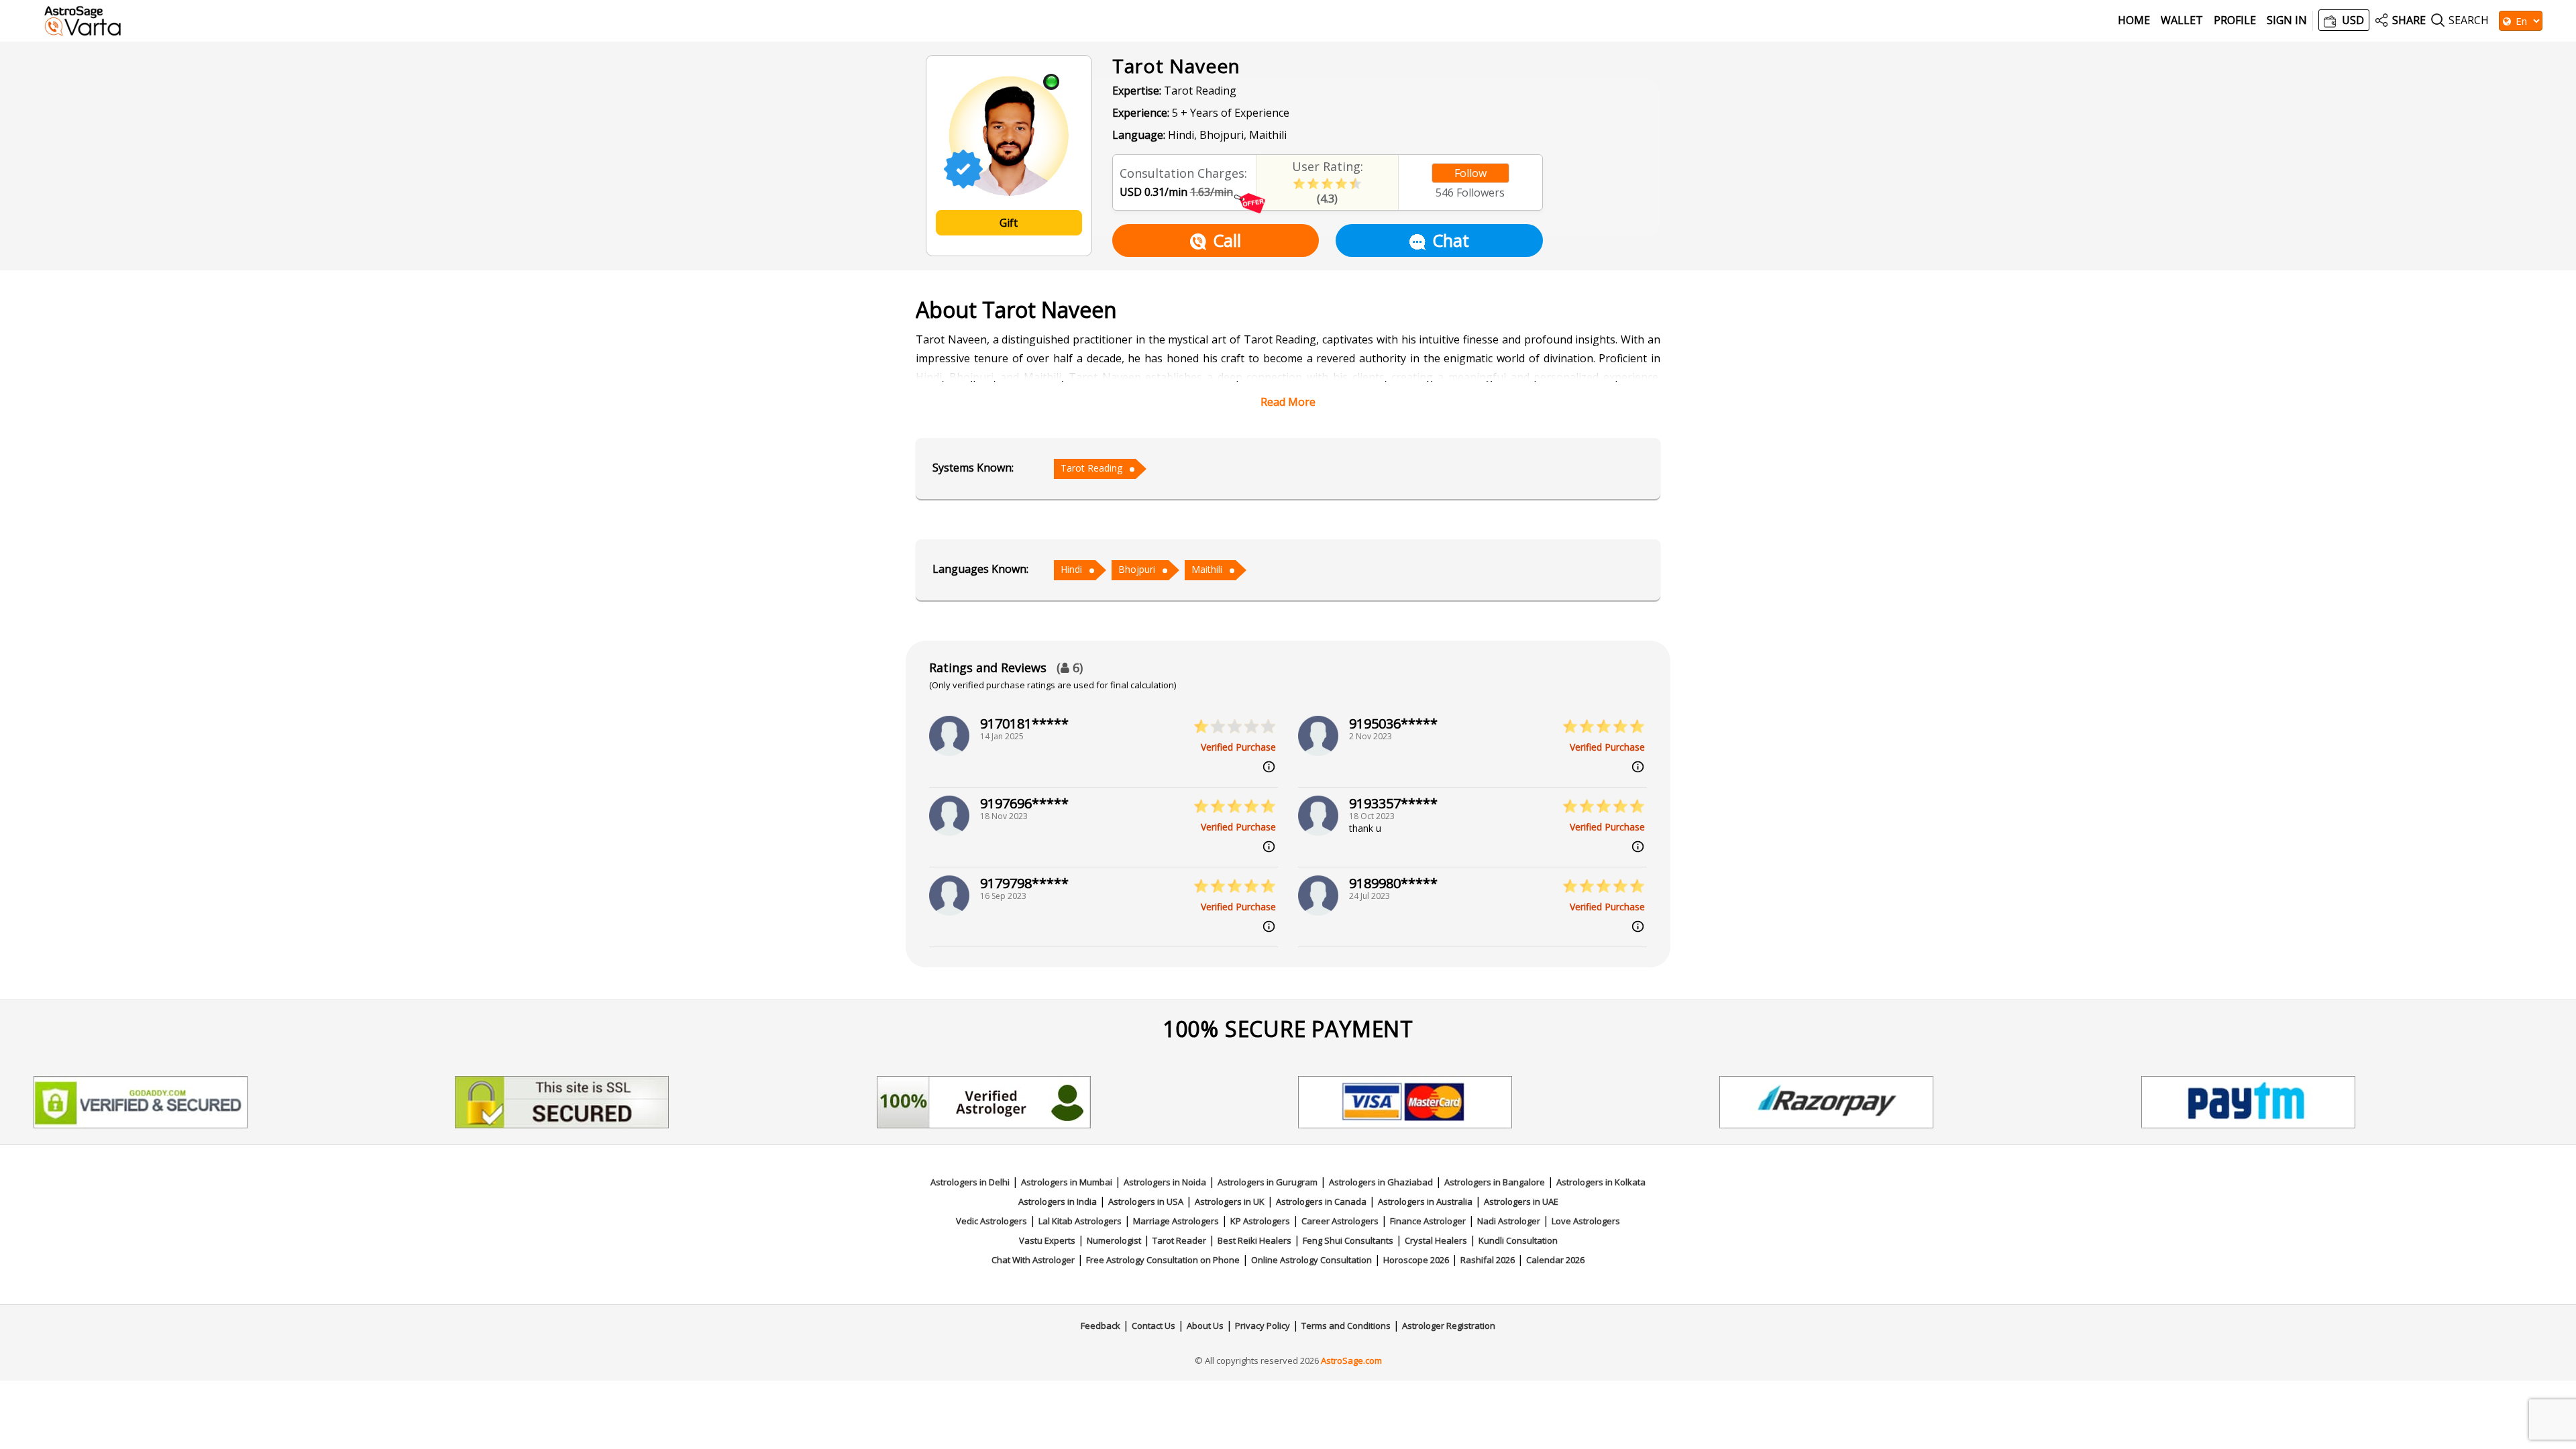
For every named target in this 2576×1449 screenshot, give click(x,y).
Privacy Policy (1263, 1326)
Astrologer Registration (1449, 1326)
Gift (1009, 223)
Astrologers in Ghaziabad (1381, 1182)
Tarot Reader (1179, 1240)
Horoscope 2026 (1416, 1260)
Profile (2235, 20)
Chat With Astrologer (1033, 1260)
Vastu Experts (1047, 1240)
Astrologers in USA (1146, 1201)
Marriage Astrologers (1176, 1221)
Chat (1451, 240)
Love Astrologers (1586, 1221)
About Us (1205, 1326)
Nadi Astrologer (1509, 1221)
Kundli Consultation (1518, 1240)
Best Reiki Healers (1254, 1240)
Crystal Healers (1436, 1240)
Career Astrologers (1340, 1221)
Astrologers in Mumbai (1067, 1182)
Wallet (2182, 20)
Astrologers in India (1058, 1201)
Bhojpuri (1137, 569)
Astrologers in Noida (1165, 1182)
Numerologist (1114, 1240)
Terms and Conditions (1346, 1326)
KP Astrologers (1260, 1221)
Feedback (1101, 1326)
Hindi (1071, 569)
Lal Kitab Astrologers (1080, 1221)
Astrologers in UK (1230, 1201)
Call (1227, 240)
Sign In (2287, 20)
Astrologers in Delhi (970, 1182)
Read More (1288, 402)
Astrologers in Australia (1425, 1201)
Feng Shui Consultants (1348, 1240)
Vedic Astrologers (991, 1221)
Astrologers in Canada (1321, 1201)
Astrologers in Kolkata (1601, 1182)
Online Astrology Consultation (1311, 1260)
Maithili (1207, 569)
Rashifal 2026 (1488, 1260)
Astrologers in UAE (1521, 1201)
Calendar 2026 (1555, 1260)
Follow (1470, 173)
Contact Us (1153, 1326)
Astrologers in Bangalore (1495, 1182)
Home (2134, 20)
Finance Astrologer (1428, 1221)
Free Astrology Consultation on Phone (1163, 1260)
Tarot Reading (1091, 468)
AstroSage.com (1351, 1360)
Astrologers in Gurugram (1268, 1182)
